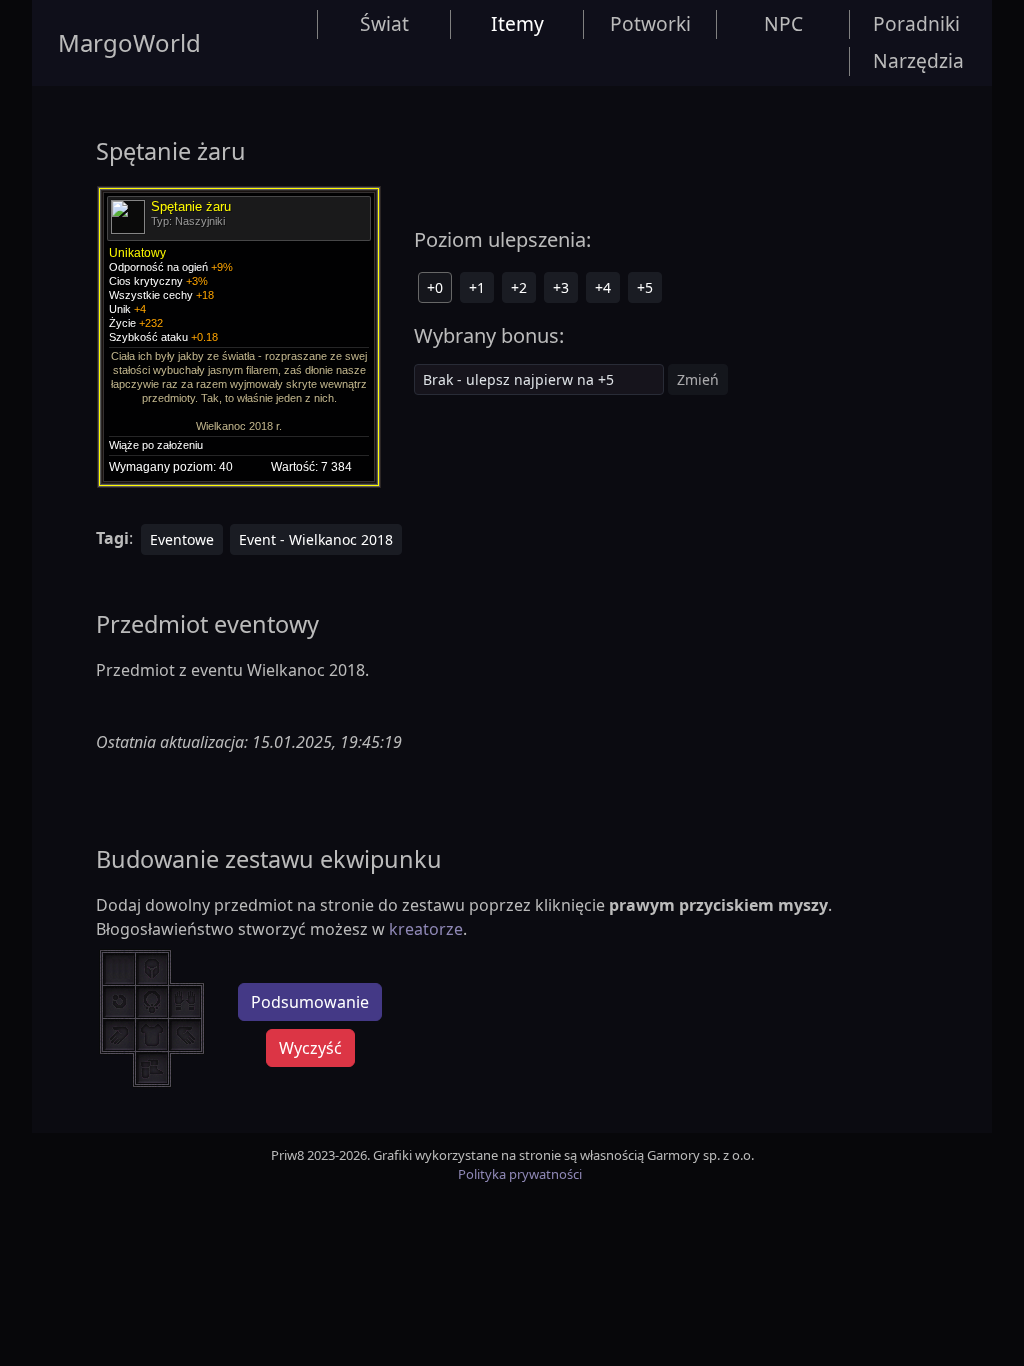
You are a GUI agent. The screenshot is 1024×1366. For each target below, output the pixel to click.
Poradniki (916, 23)
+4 (603, 287)
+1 (477, 287)
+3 (561, 287)
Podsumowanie (310, 1002)
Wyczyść (310, 1048)
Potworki (650, 23)
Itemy (517, 23)
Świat (384, 23)
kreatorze (426, 929)
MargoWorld (129, 42)
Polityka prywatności (520, 1174)
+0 (435, 287)
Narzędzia (918, 60)
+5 (645, 287)
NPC (783, 23)
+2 (519, 287)
